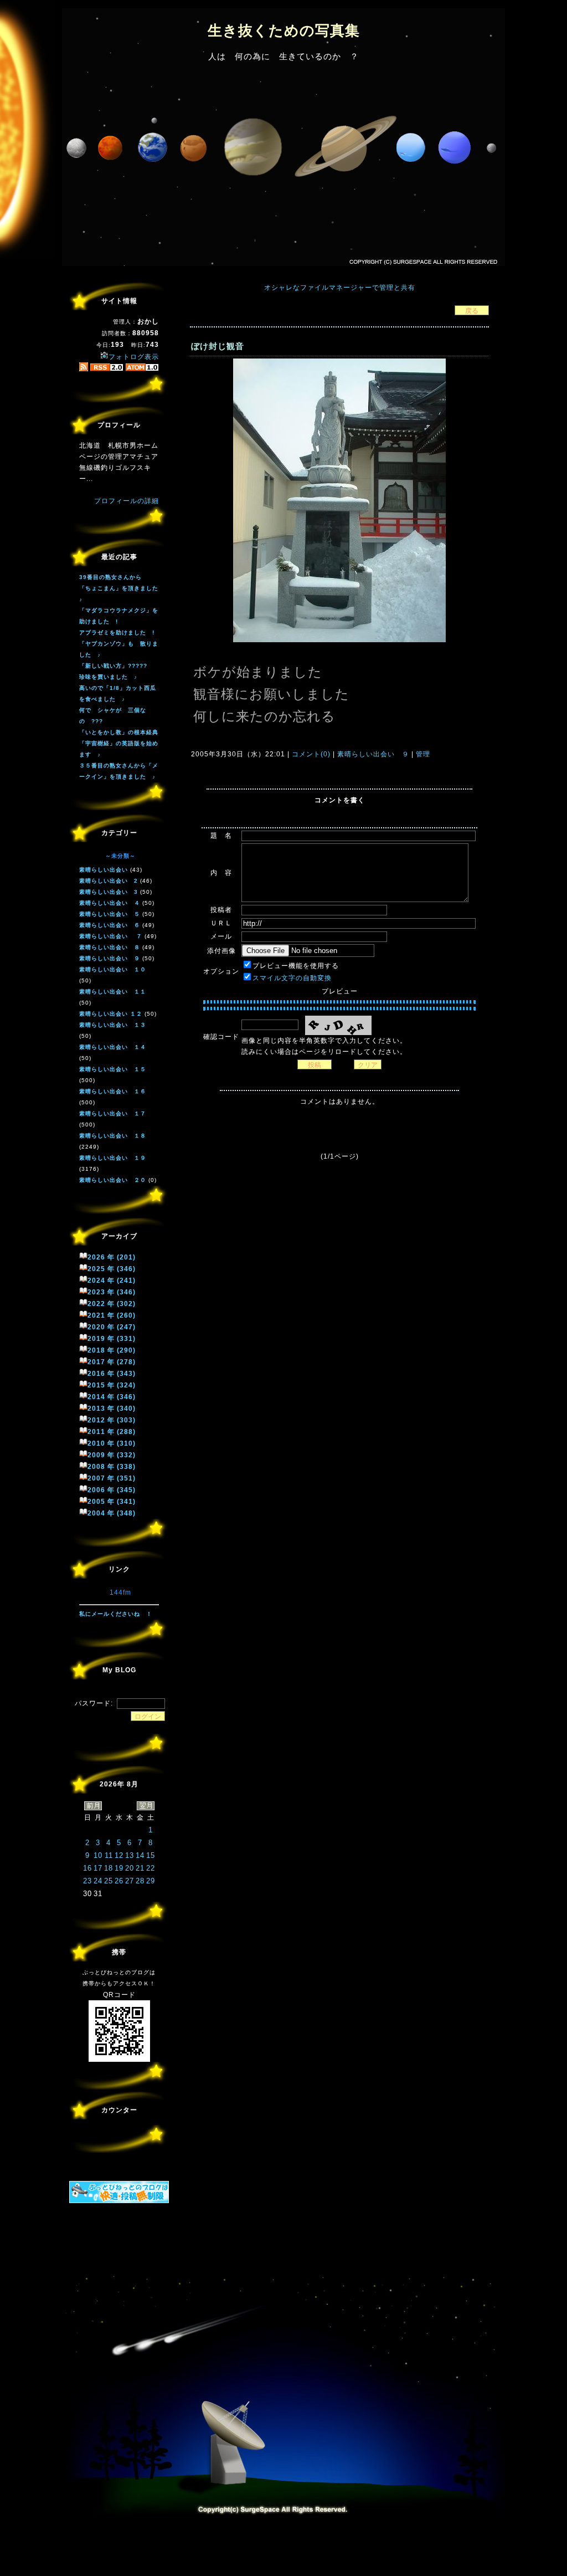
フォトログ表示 (134, 357)
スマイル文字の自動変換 (292, 978)
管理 (423, 754)
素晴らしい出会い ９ (373, 754)
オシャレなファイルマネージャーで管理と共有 (340, 288)
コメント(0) (310, 754)
